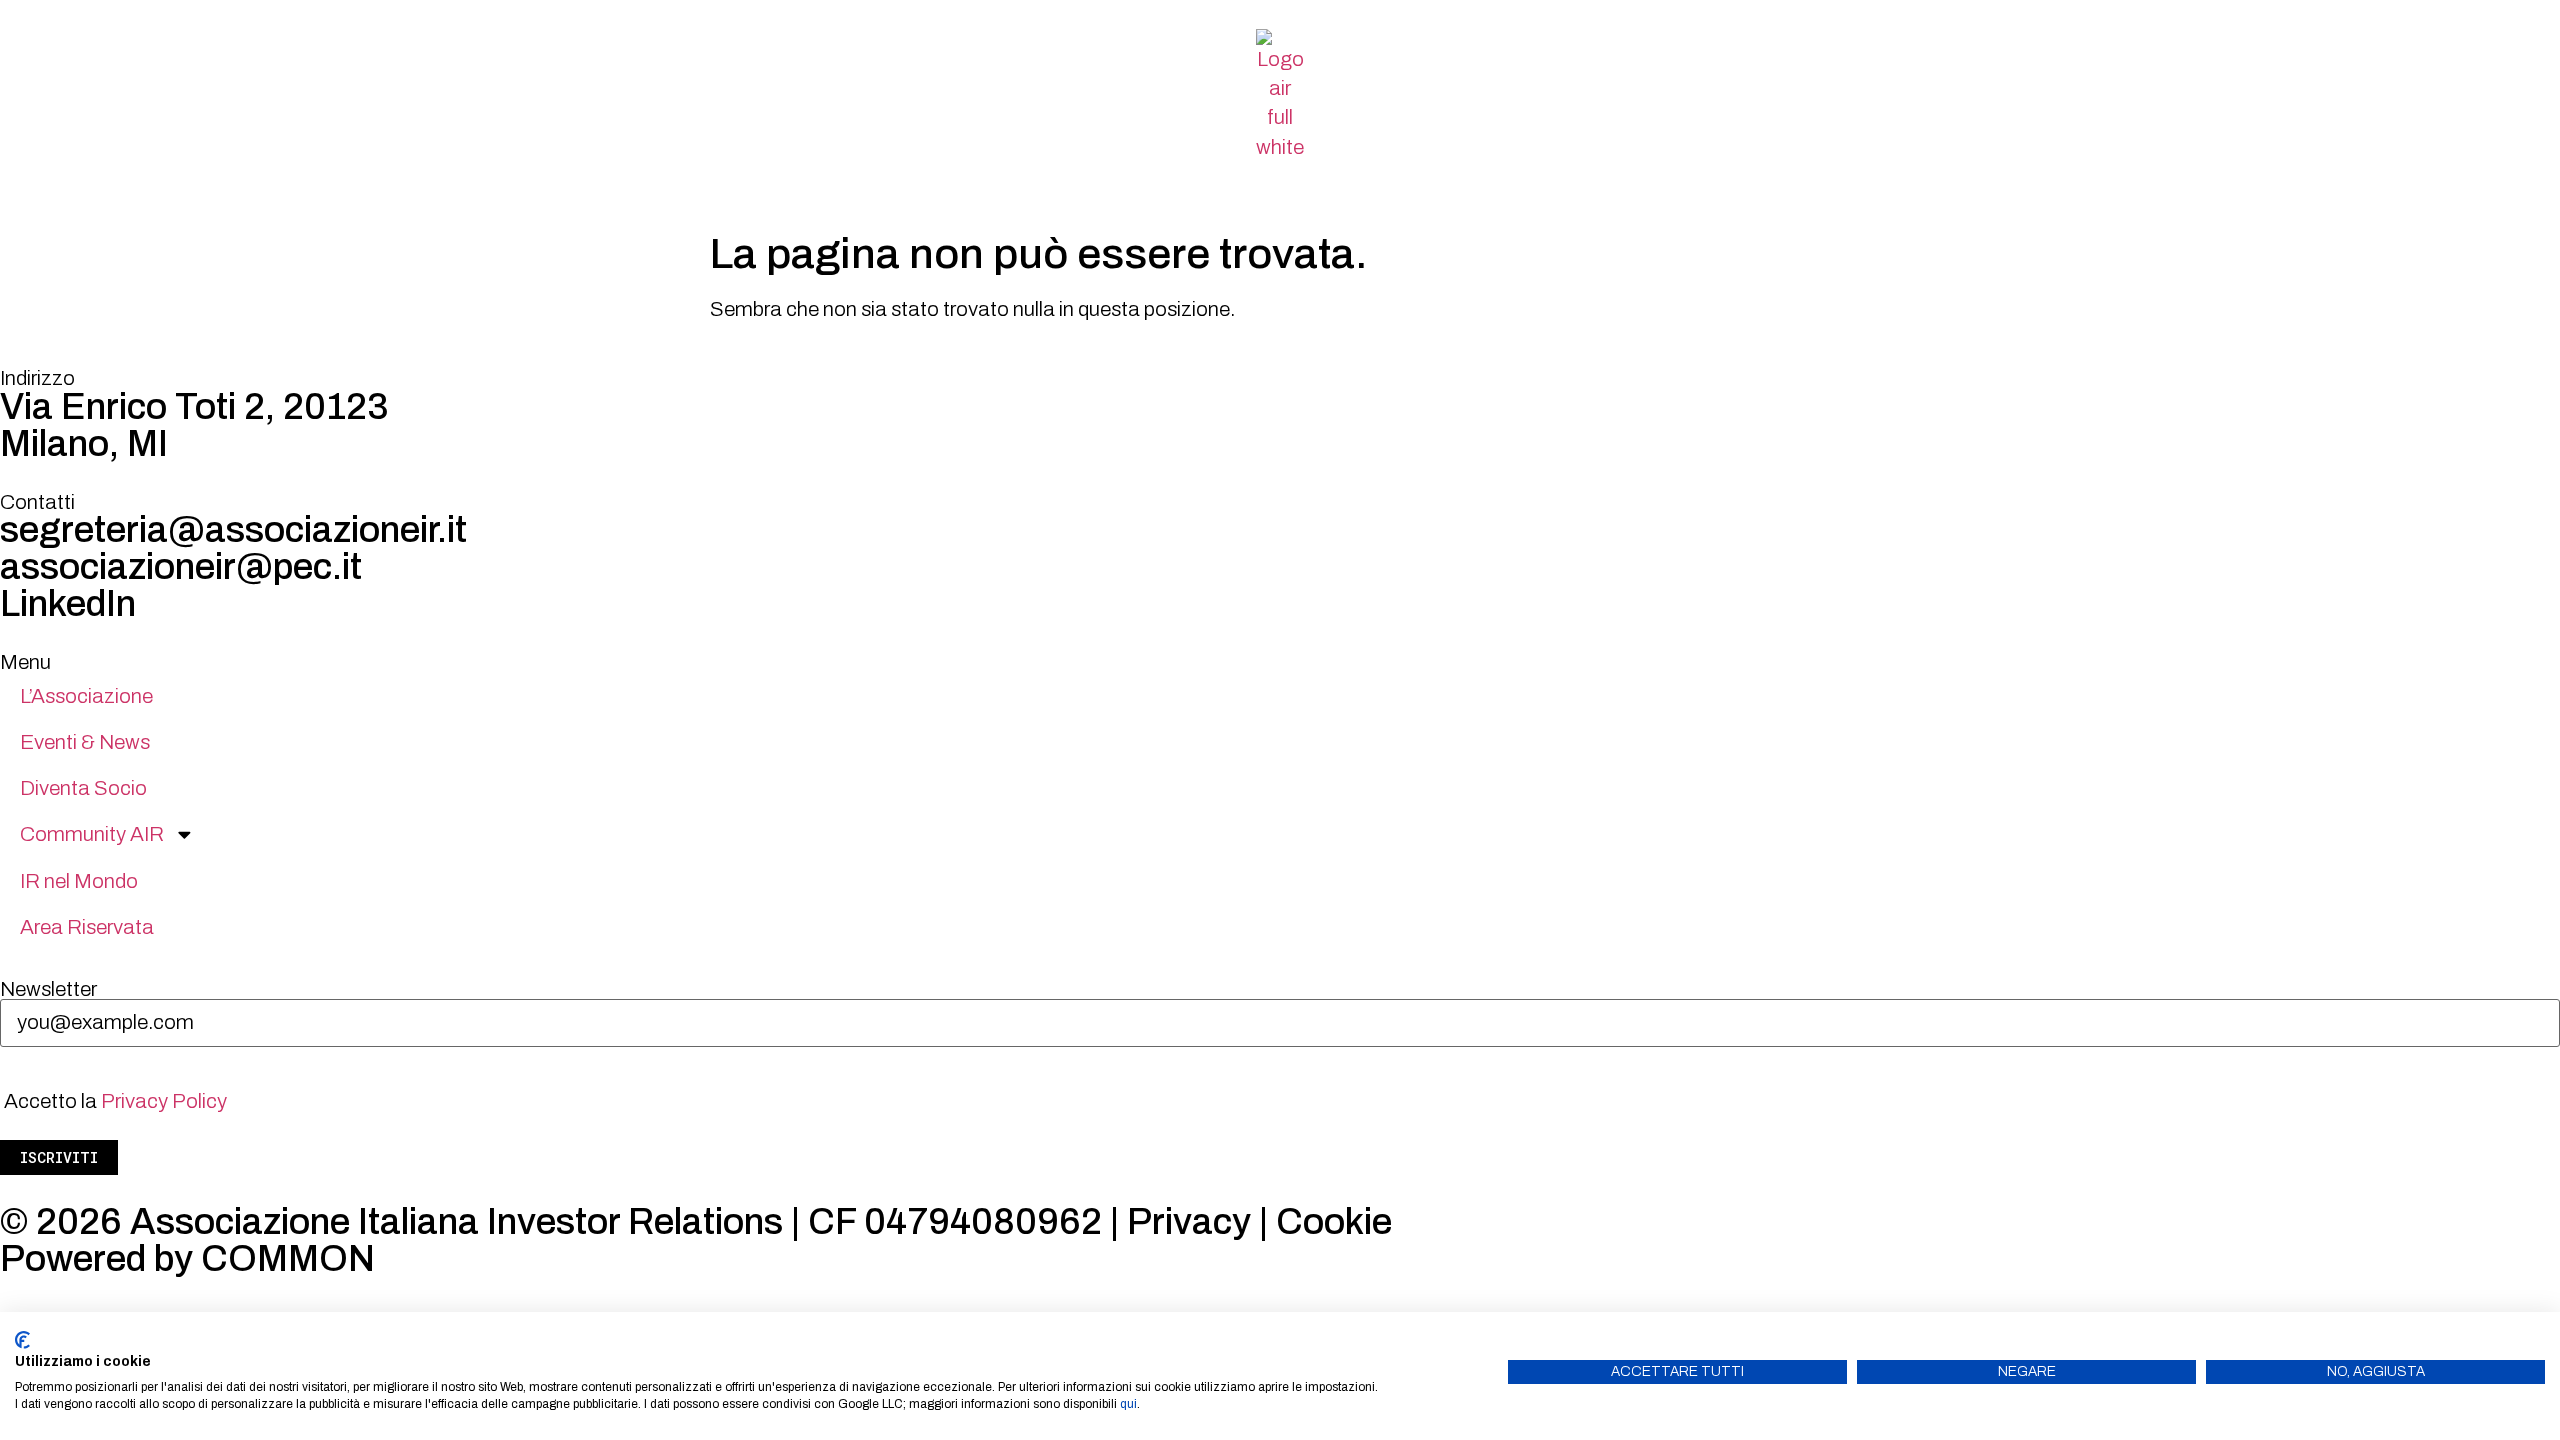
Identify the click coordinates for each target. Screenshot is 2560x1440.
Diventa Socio (83, 788)
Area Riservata (87, 927)
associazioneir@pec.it (181, 567)
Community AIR (92, 834)
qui (1128, 1404)
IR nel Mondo (79, 881)
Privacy (1189, 1222)
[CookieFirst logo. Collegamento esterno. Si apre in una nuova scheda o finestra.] (22, 1340)
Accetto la (115, 1101)
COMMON (288, 1259)
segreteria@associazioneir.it (233, 530)
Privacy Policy (164, 1101)
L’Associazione (86, 696)
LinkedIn (68, 604)
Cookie (1334, 1222)
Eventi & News (85, 742)
